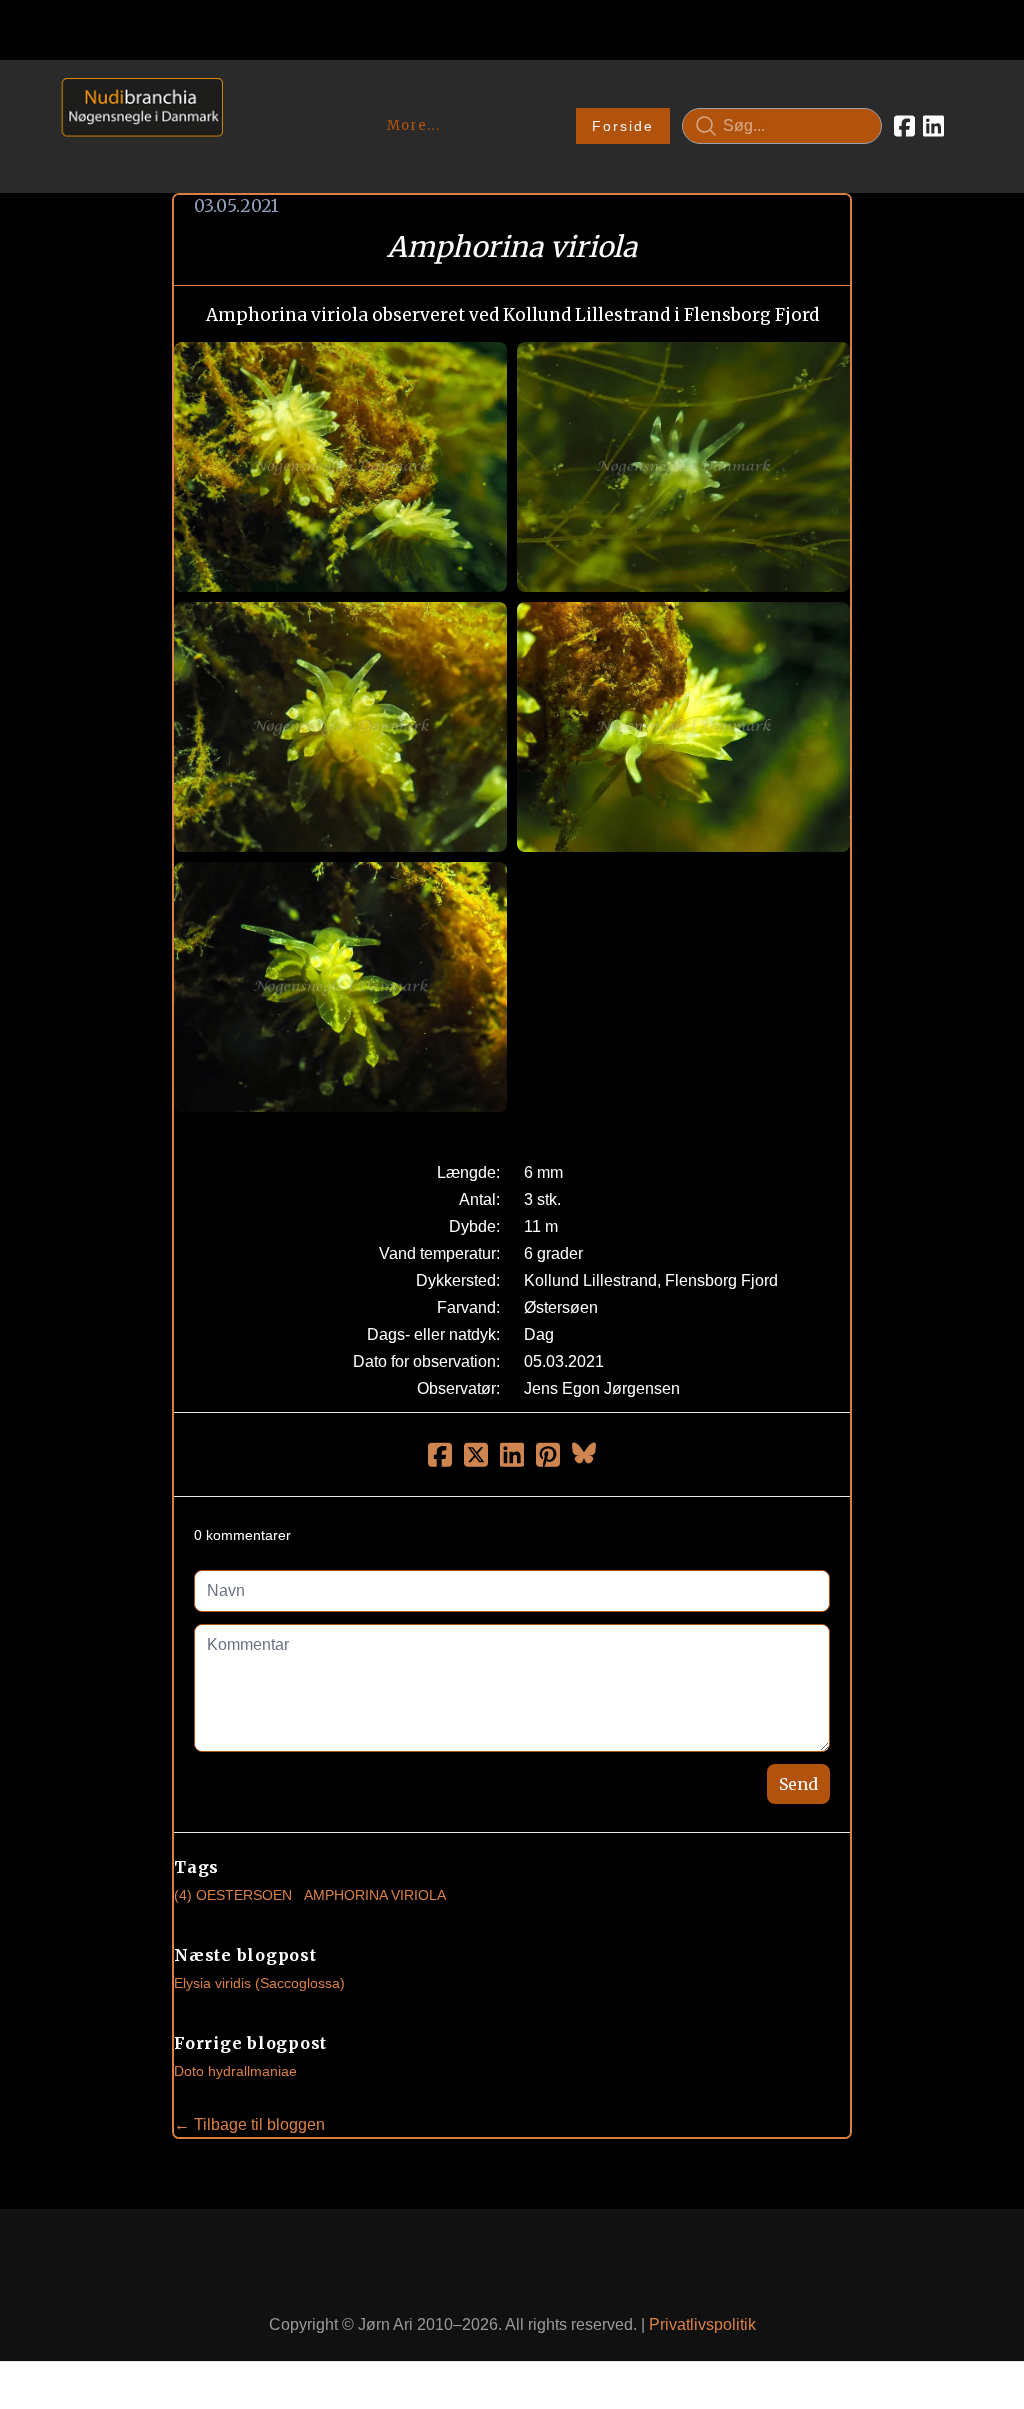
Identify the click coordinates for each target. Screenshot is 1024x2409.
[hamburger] (247, 98)
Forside (623, 126)
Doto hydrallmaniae (235, 2071)
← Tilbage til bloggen (249, 2124)
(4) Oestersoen (233, 1895)
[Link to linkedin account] (933, 126)
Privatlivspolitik (702, 2324)
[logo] (135, 125)
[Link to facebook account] (904, 126)
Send (798, 1784)
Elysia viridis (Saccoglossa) (259, 1983)
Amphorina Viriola (375, 1895)
